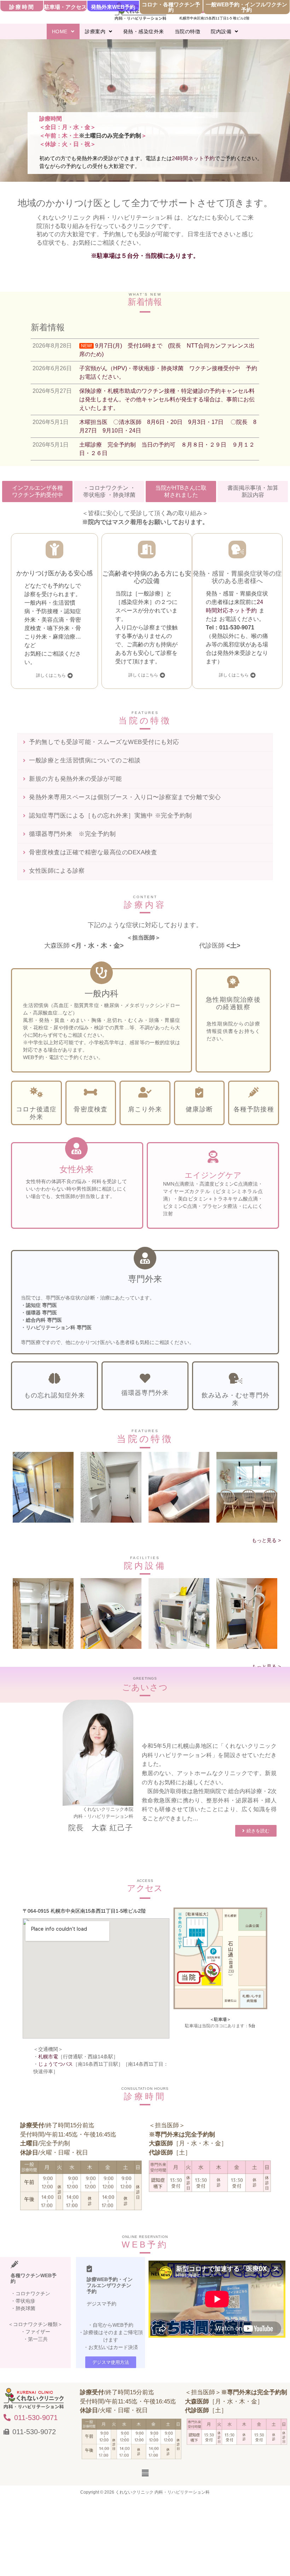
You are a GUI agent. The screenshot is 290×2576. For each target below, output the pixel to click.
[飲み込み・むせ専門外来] (236, 1378)
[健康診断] (199, 1092)
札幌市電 (48, 2057)
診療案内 (95, 31)
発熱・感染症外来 (144, 31)
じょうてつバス (56, 2064)
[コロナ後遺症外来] (36, 1092)
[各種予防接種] (254, 1092)
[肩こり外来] (145, 1092)
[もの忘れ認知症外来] (54, 1378)
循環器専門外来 (145, 1393)
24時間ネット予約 (193, 158)
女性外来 (76, 1169)
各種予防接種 (254, 1109)
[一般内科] (101, 973)
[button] (63, 31)
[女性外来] (76, 1149)
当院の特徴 (188, 31)
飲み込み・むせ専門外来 (236, 1399)
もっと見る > (266, 1540)
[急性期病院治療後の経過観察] (233, 982)
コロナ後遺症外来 (36, 1113)
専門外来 (145, 1279)
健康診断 (199, 1109)
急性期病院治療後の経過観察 (233, 1004)
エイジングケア (213, 1175)
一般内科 (101, 993)
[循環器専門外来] (145, 1378)
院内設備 (221, 31)
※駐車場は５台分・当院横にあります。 (145, 256)
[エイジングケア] (213, 1156)
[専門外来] (145, 1258)
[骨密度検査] (91, 1092)
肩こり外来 (145, 1109)
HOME (60, 31)
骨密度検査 (91, 1109)
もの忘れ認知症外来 (55, 1395)
